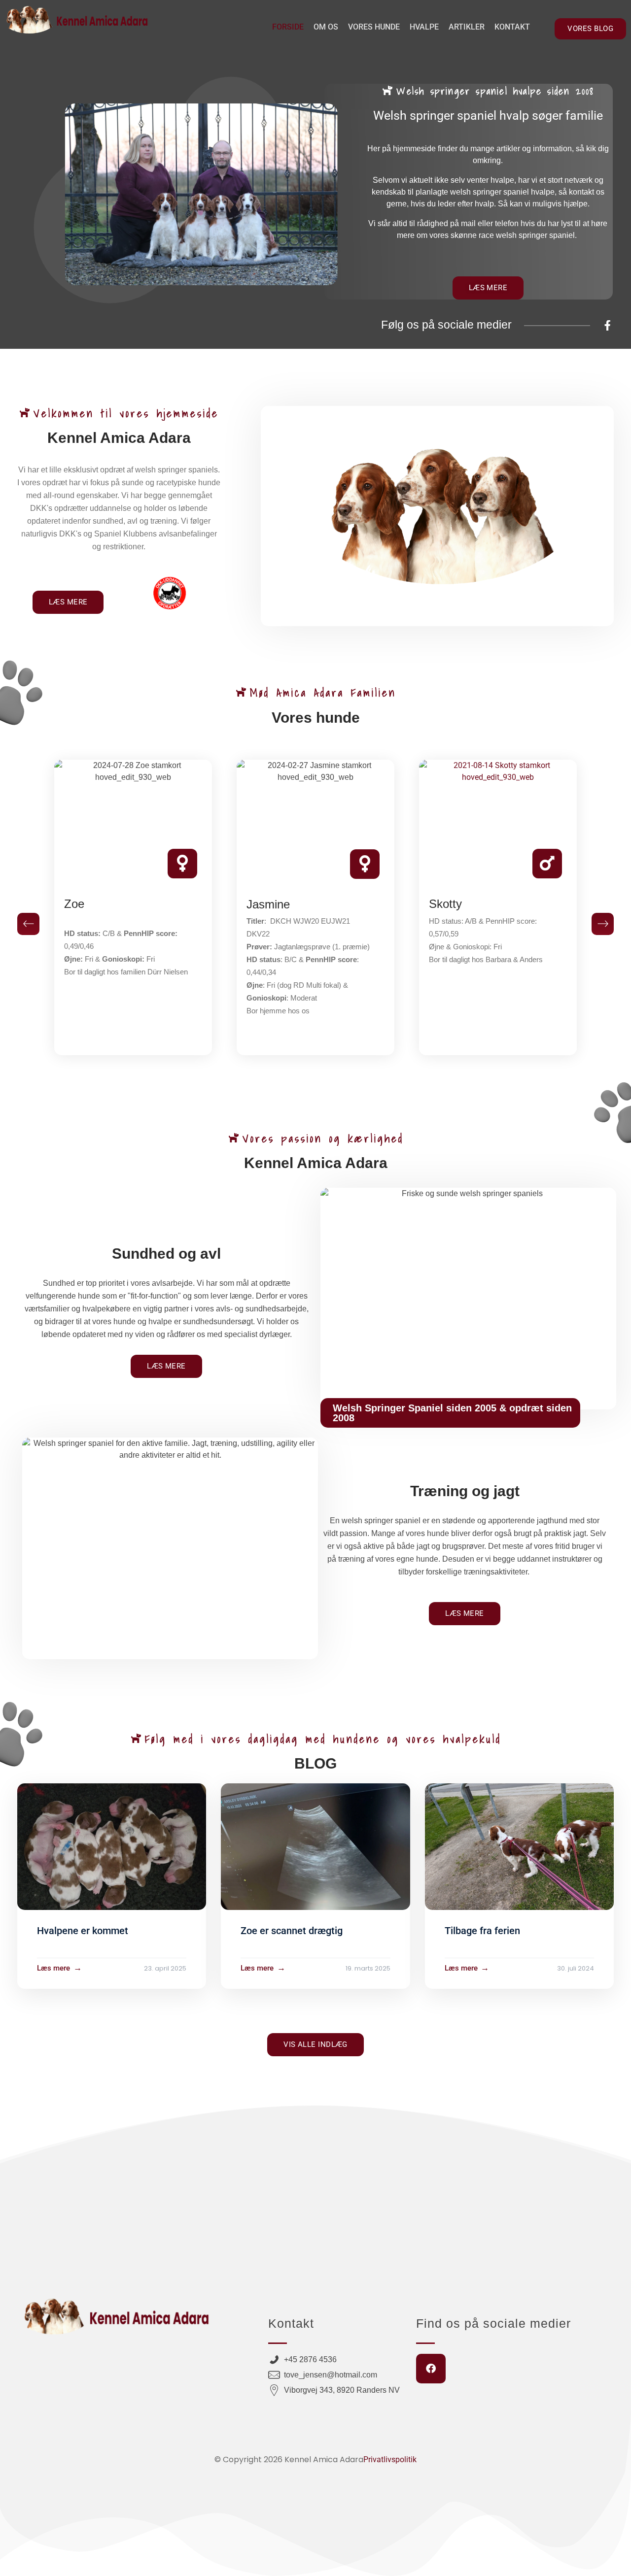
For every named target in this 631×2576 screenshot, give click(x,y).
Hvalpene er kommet (83, 1931)
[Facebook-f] (608, 325)
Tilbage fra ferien (482, 1931)
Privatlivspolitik (390, 2459)
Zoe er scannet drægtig (292, 1931)
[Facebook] (431, 2369)
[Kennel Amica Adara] (76, 20)
